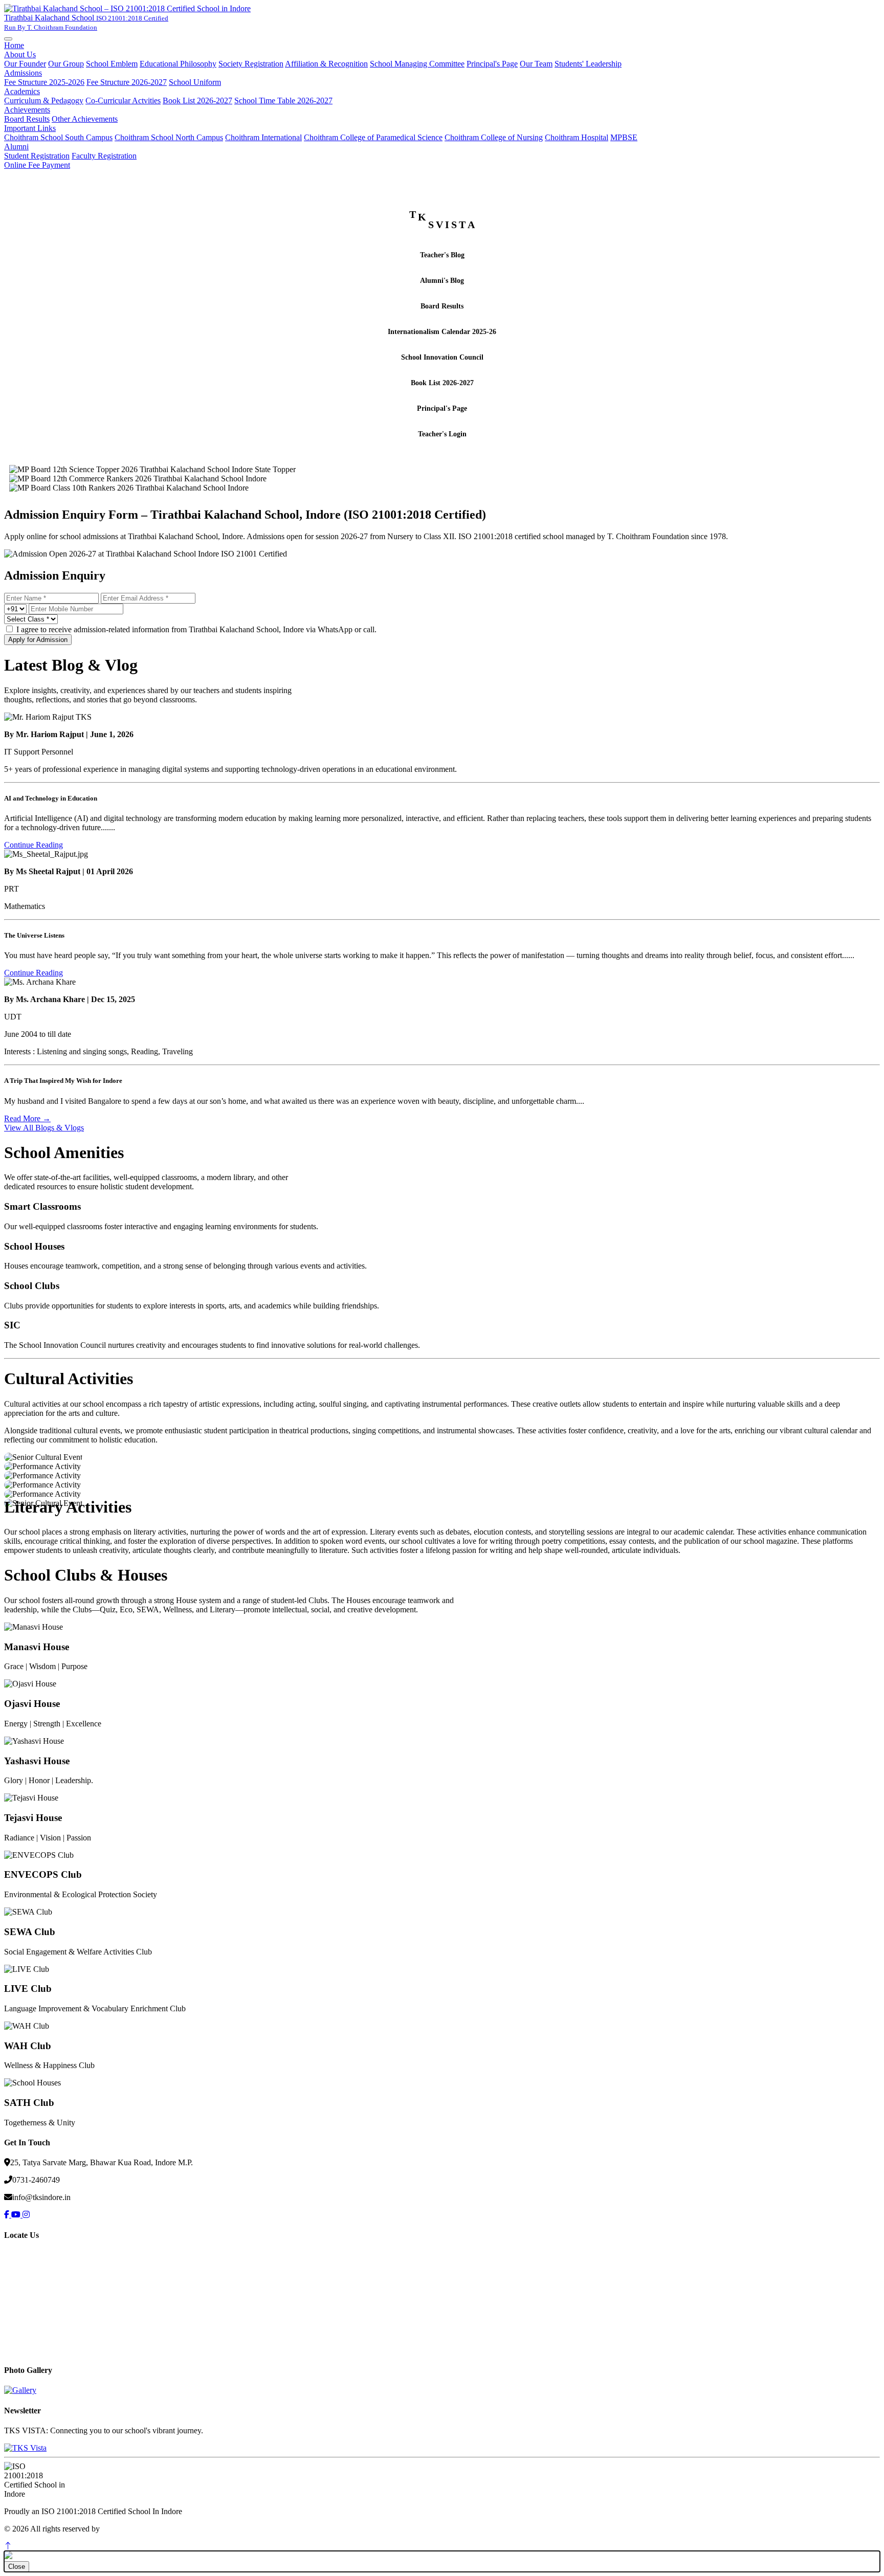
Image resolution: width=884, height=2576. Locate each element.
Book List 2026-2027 (197, 101)
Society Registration (251, 64)
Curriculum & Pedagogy (44, 101)
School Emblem (112, 64)
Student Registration (37, 156)
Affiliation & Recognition (326, 64)
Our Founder (25, 64)
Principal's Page (492, 64)
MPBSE (624, 137)
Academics (22, 91)
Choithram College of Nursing (494, 137)
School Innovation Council (442, 357)
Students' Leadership (588, 64)
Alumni (16, 147)
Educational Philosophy (178, 64)
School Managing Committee (417, 64)
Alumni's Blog (442, 281)
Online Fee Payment (37, 165)
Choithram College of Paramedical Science (373, 137)
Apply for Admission (38, 640)
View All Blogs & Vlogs (44, 1128)
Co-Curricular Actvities (123, 101)
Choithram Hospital (577, 137)
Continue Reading (34, 845)
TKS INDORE (127, 2529)
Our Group (66, 64)
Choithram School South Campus (58, 137)
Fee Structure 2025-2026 (44, 82)
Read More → (27, 1118)
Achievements (27, 110)
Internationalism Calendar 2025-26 (442, 332)
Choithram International (263, 137)
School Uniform (195, 82)
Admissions (23, 73)
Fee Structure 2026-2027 (127, 82)
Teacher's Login (442, 434)
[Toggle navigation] (8, 39)
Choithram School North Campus (169, 137)
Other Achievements (85, 119)
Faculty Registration (104, 156)
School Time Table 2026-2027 (283, 101)
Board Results (27, 119)
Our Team (536, 64)
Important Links (30, 128)
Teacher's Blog (442, 255)
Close (17, 2567)
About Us (20, 54)
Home (14, 45)
